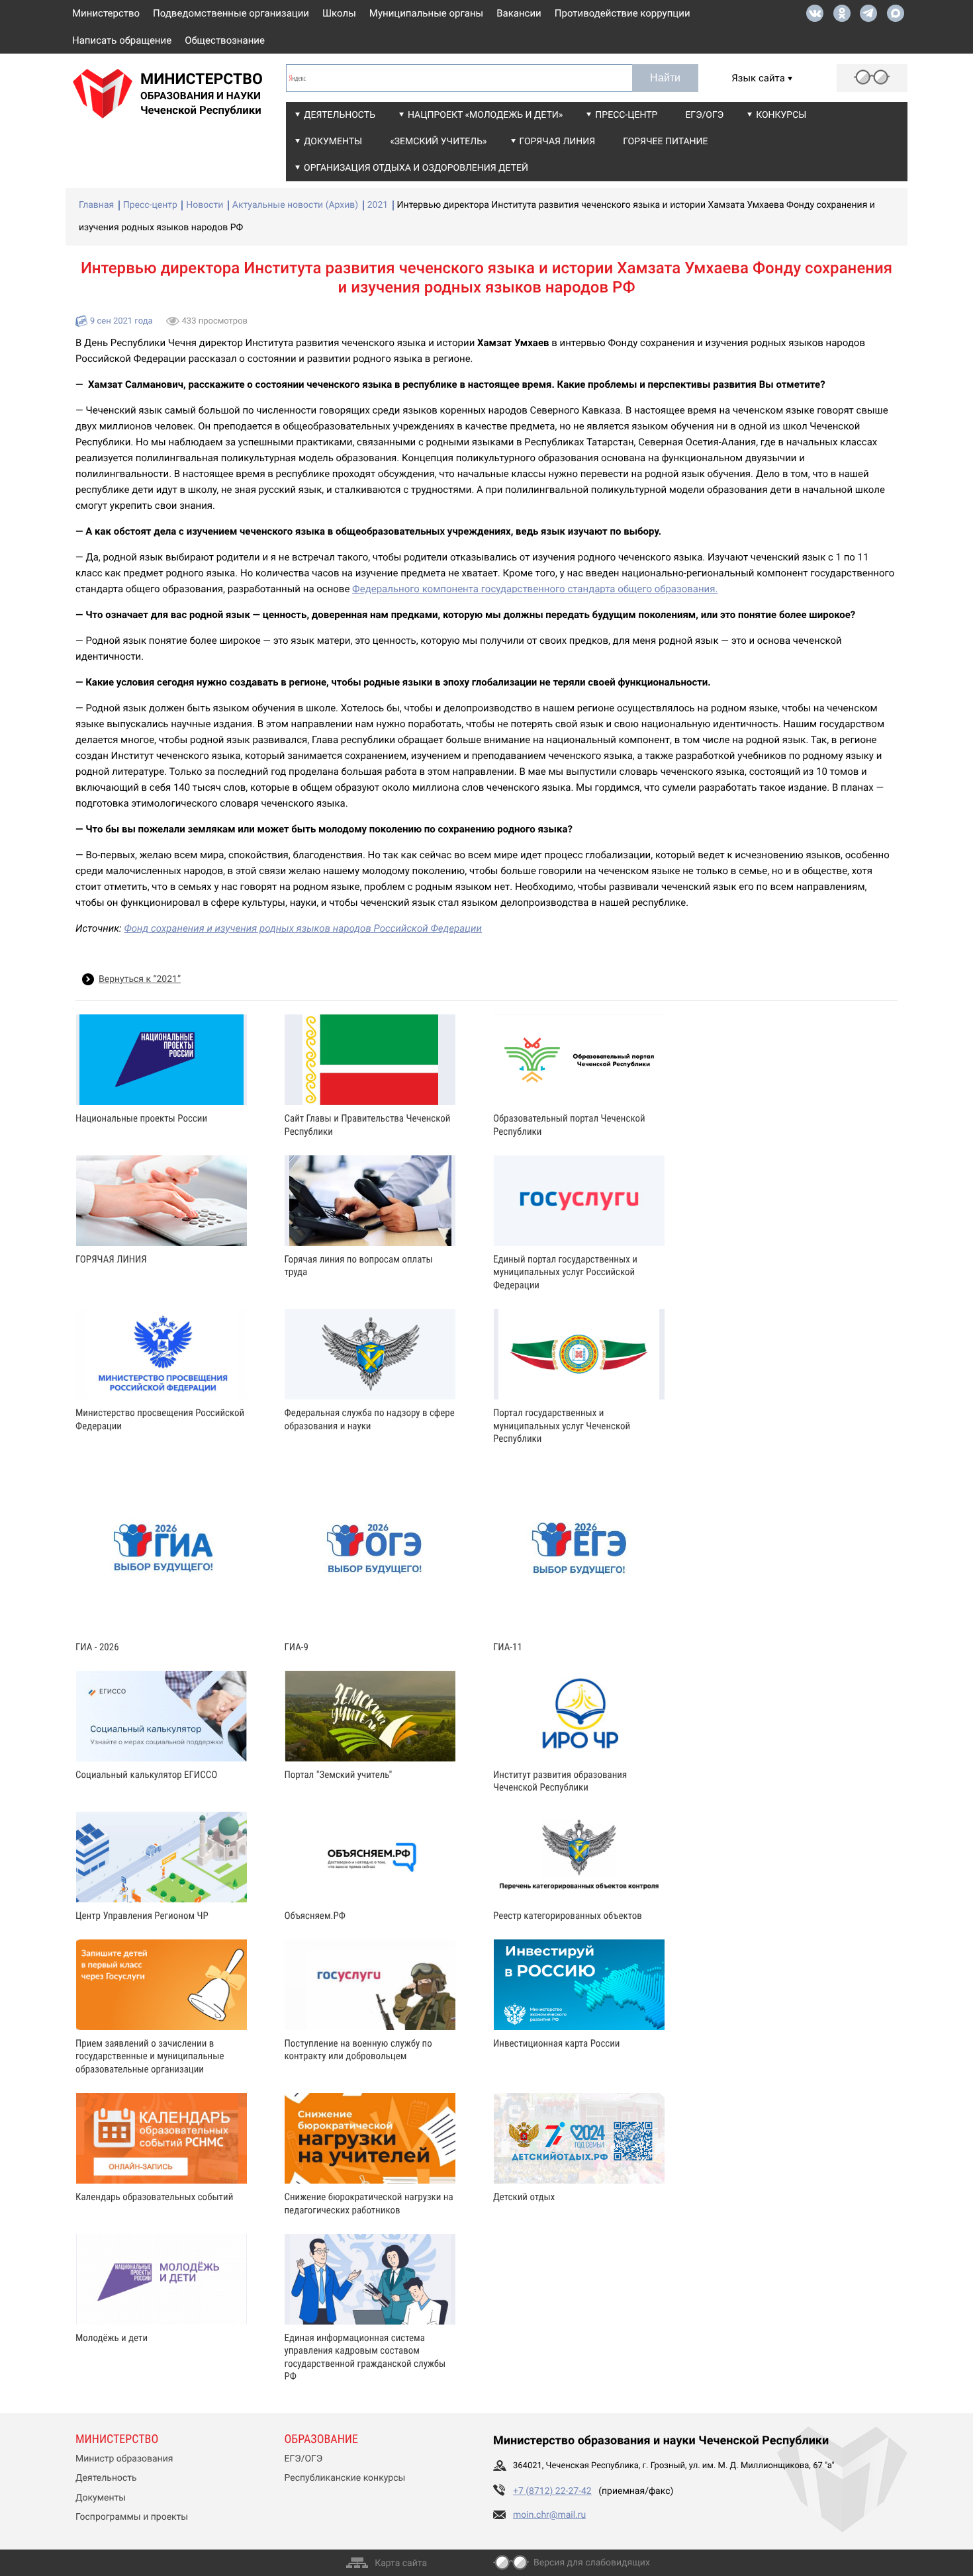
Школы (339, 13)
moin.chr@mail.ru (549, 2515)
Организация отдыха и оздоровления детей (416, 168)
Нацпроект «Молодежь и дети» (485, 115)
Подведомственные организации (231, 13)
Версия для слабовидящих (592, 2563)
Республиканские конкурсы (345, 2478)
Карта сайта (401, 2563)
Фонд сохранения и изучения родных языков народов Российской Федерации (303, 928)
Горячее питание (665, 142)
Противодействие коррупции (623, 13)
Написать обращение (122, 40)
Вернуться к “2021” (140, 979)
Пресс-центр (626, 115)
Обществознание (225, 40)
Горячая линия (558, 142)
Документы (333, 142)
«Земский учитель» (438, 142)
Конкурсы (781, 115)
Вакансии (519, 13)
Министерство (106, 13)
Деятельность (340, 115)
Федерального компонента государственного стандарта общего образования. (535, 589)
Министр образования (124, 2459)
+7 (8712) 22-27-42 (552, 2491)
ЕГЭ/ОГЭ (704, 115)
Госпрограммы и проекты (132, 2517)
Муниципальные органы (426, 13)
